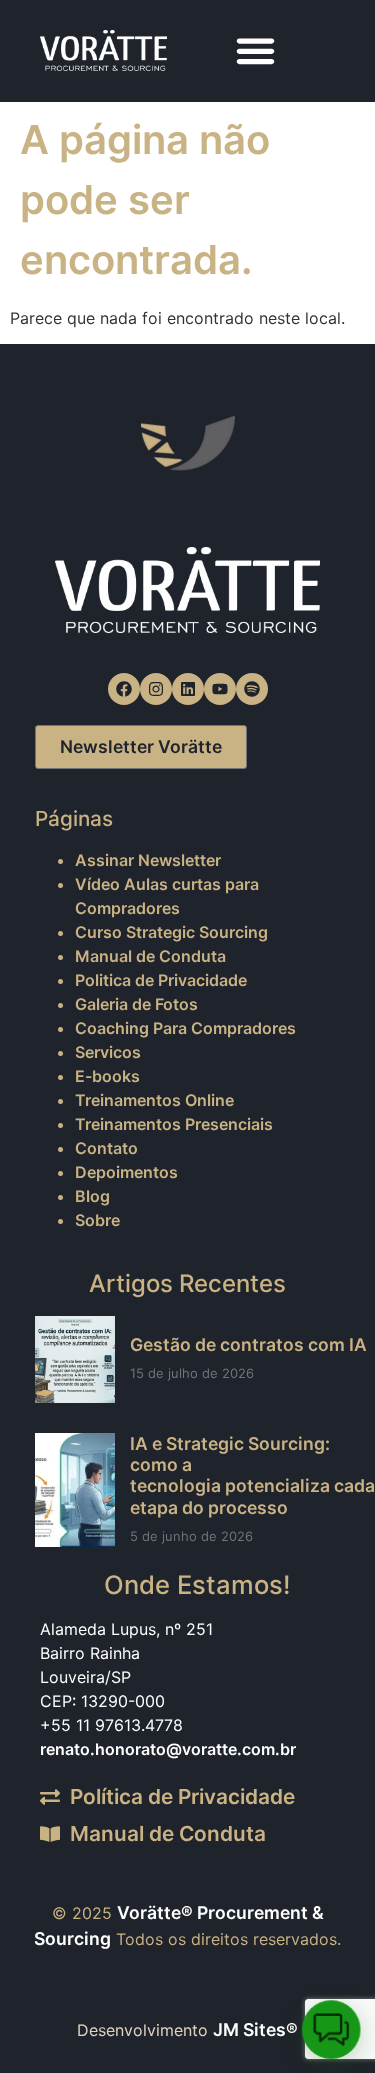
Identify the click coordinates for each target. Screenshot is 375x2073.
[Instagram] (156, 689)
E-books (107, 1076)
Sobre (97, 1220)
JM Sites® (255, 2029)
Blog (92, 1196)
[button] (256, 51)
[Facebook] (124, 689)
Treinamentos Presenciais (174, 1124)
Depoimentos (126, 1172)
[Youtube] (220, 689)
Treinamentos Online (154, 1100)
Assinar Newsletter (148, 860)
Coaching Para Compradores (185, 1028)
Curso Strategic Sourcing (171, 932)
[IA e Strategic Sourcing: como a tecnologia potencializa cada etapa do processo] (75, 1490)
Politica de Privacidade (161, 980)
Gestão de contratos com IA (248, 1344)
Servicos (108, 1052)
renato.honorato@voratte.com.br (168, 1749)
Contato (106, 1148)
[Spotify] (252, 689)
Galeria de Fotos (136, 1004)
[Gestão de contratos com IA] (75, 1359)
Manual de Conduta (150, 956)
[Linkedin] (188, 689)
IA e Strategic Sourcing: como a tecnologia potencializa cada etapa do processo (252, 1475)
